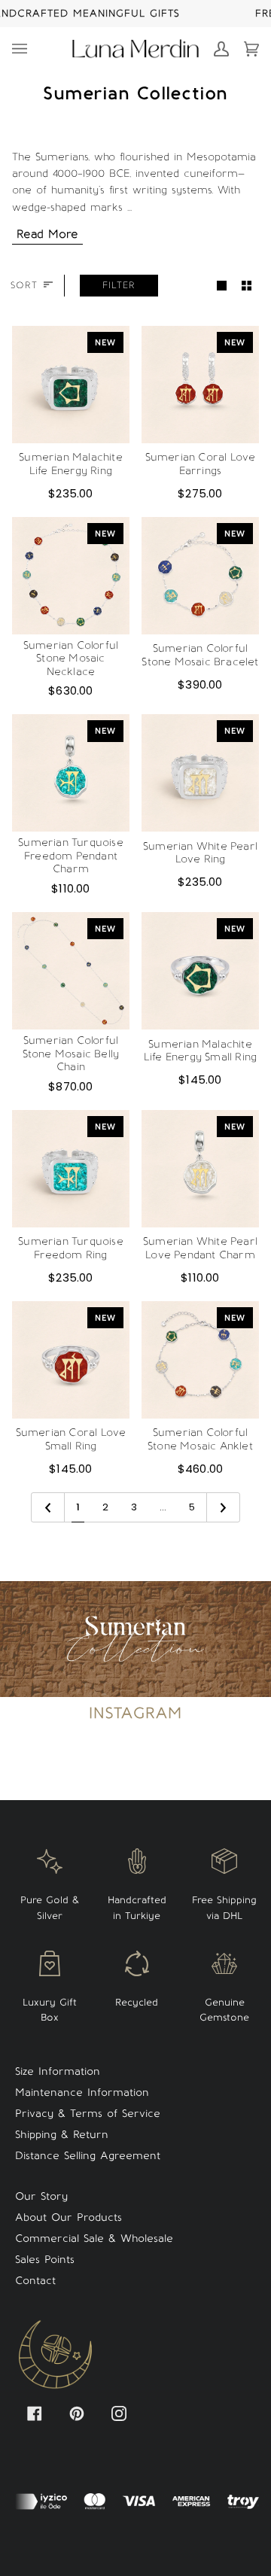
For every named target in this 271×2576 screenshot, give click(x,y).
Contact (35, 2281)
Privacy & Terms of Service (88, 2114)
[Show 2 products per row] (247, 286)
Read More (47, 234)
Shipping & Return (62, 2135)
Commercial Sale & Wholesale (94, 2238)
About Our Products (69, 2217)
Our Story (41, 2196)
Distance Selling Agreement (88, 2156)
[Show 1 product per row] (222, 286)
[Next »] (223, 1508)
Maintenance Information (82, 2092)
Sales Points (45, 2260)
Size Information (58, 2071)
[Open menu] (27, 49)
